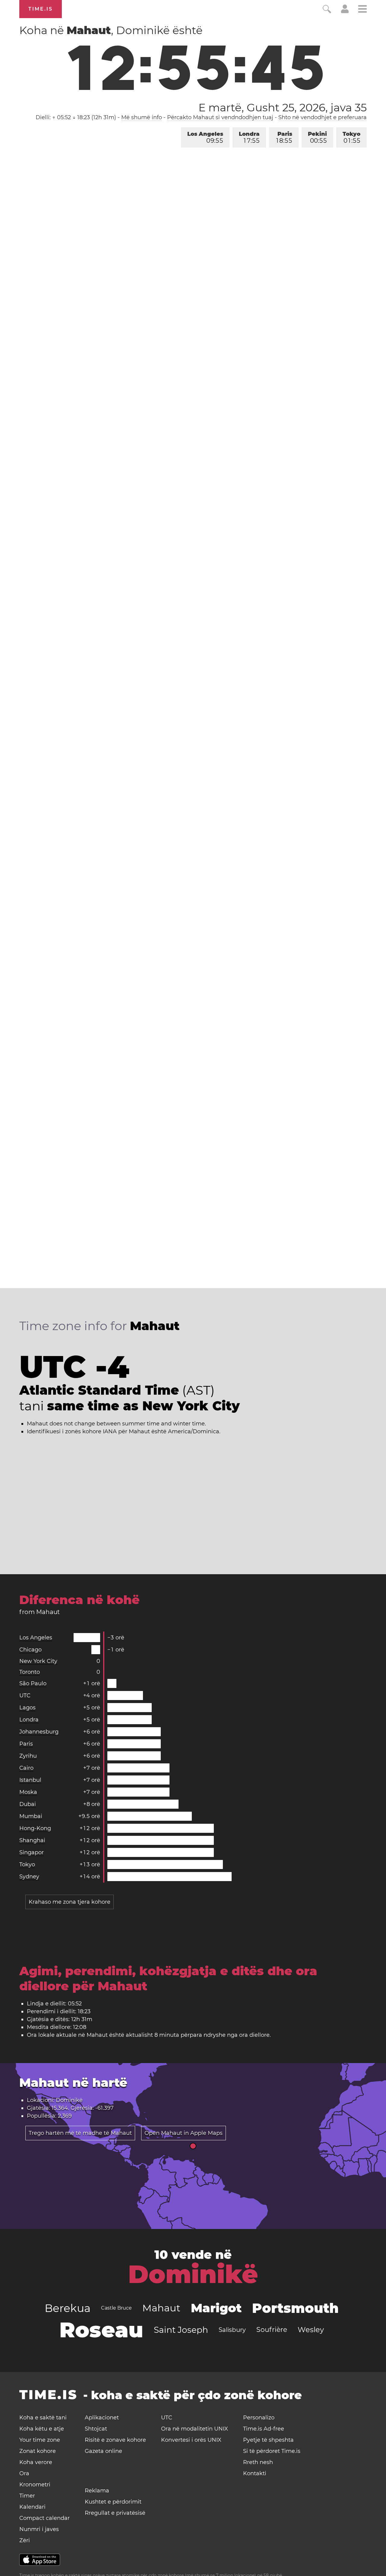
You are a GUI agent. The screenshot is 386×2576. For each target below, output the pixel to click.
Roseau (101, 2330)
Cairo (26, 1768)
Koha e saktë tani (43, 2418)
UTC (25, 1696)
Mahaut (161, 2308)
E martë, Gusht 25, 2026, (283, 107)
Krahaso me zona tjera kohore (70, 1902)
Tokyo (351, 137)
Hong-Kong (35, 1828)
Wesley (311, 2330)
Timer (27, 2496)
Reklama (97, 2491)
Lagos (27, 1708)
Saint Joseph (181, 2330)
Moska (28, 1792)
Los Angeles (205, 137)
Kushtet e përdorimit (113, 2502)
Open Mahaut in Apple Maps (184, 2133)
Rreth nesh (258, 2462)
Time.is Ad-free (264, 2429)
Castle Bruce (116, 2308)
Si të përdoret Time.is (272, 2451)
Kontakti (255, 2473)
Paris (284, 137)
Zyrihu (28, 1756)
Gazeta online (103, 2451)
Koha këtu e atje (42, 2429)
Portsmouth (295, 2308)
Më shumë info (142, 117)
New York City (38, 1661)
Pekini (317, 137)
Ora (24, 2473)
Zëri (25, 2540)
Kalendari (32, 2507)
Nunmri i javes (39, 2529)
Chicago (30, 1650)
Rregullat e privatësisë (115, 2513)
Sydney (29, 1877)
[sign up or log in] (345, 11)
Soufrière (272, 2330)
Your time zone (40, 2440)
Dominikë (193, 2274)
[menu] (362, 10)
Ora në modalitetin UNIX (195, 2429)
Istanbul (30, 1780)
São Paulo (33, 1683)
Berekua (68, 2308)
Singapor (32, 1852)
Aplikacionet (102, 2418)
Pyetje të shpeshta (268, 2440)
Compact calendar (44, 2518)
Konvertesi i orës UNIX (191, 2440)
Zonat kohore (38, 2451)
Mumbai (31, 1816)
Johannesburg (39, 1732)
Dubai (28, 1804)
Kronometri (35, 2485)
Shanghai (32, 1840)
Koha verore (36, 2462)
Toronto (30, 1672)
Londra (249, 137)
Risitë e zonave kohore (115, 2440)
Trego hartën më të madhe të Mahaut (80, 2133)
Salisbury (232, 2330)
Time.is (41, 9)
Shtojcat (96, 2429)
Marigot (216, 2308)
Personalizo (259, 2418)
